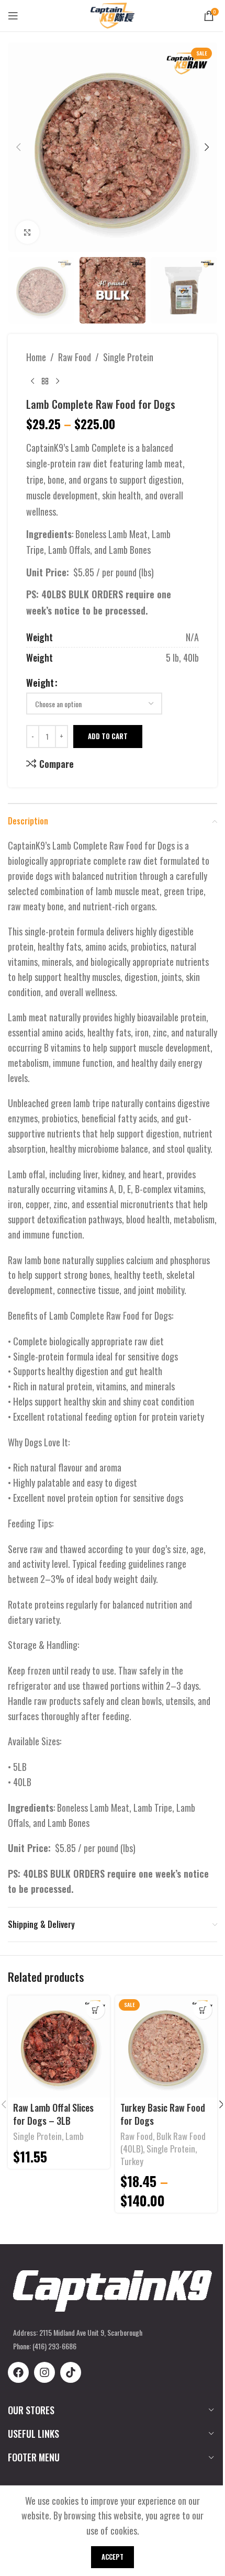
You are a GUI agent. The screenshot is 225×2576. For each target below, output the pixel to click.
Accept (113, 2557)
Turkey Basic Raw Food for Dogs (163, 2114)
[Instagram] (44, 2372)
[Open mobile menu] (13, 16)
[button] (18, 147)
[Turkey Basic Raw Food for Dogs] (166, 2047)
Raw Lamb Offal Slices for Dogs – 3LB (53, 2114)
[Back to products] (45, 381)
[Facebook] (18, 2372)
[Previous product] (32, 381)
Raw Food (75, 357)
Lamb (75, 2136)
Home (36, 357)
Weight (40, 683)
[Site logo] (113, 14)
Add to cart (108, 736)
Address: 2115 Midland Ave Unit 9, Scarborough (78, 2332)
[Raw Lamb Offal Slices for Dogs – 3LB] (59, 2047)
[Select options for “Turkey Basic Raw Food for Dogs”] (203, 2010)
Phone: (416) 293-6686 (45, 2346)
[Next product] (58, 381)
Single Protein (128, 357)
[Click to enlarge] (27, 232)
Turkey (132, 2161)
